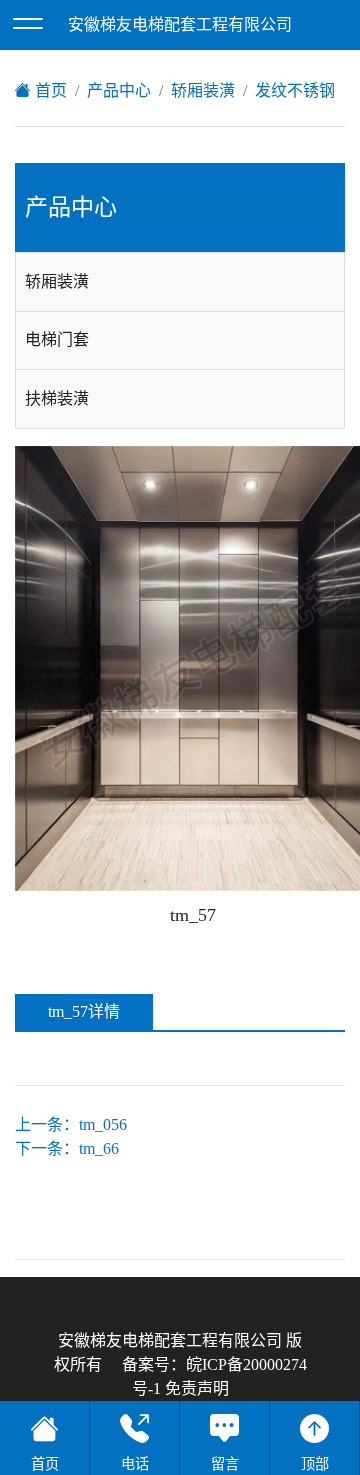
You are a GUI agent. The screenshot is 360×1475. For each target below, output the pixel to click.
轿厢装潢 (203, 90)
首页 (49, 90)
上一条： (71, 1124)
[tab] (180, 282)
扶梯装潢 (57, 398)
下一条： (67, 1148)
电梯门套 (57, 339)
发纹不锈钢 (295, 90)
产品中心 (119, 90)
